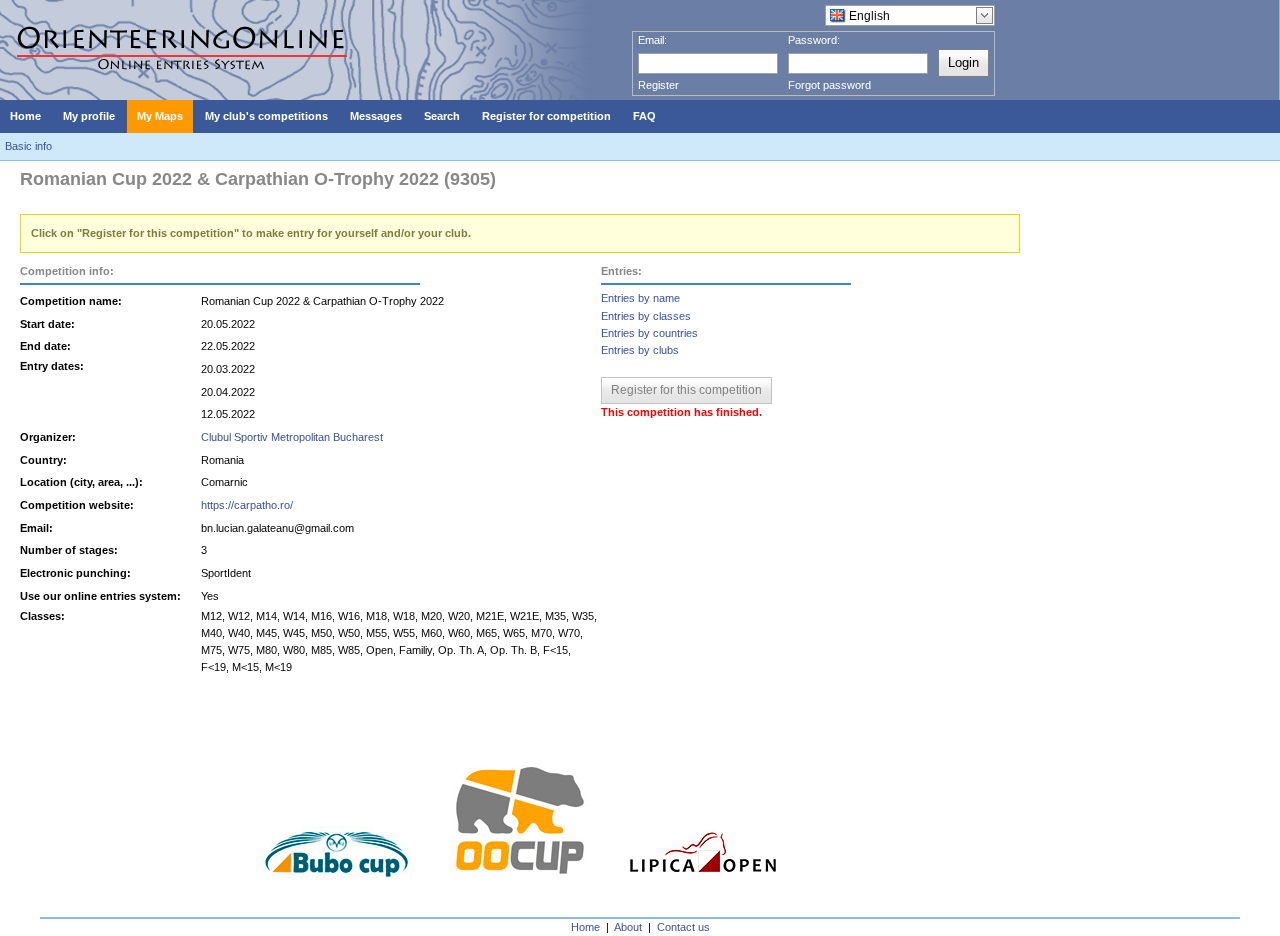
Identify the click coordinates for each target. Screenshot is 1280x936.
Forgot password (829, 85)
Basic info (28, 146)
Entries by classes (646, 316)
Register (658, 85)
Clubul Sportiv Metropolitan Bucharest (292, 437)
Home (585, 927)
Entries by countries (649, 333)
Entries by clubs (640, 350)
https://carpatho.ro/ (247, 505)
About (628, 927)
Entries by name (640, 298)
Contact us (683, 927)
